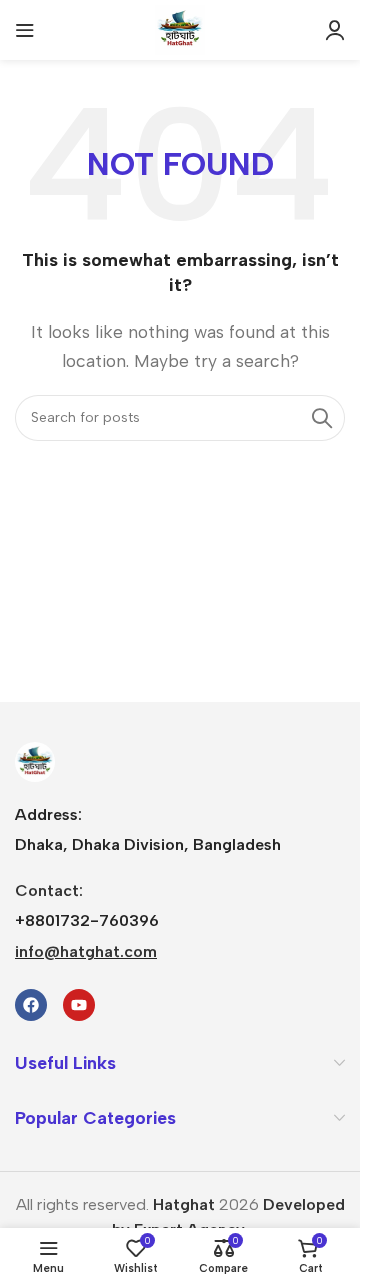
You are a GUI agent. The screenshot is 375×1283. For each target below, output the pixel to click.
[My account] (335, 30)
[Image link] (35, 760)
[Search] (322, 418)
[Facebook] (31, 1005)
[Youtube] (79, 1005)
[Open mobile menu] (25, 30)
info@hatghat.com (86, 951)
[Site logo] (180, 28)
